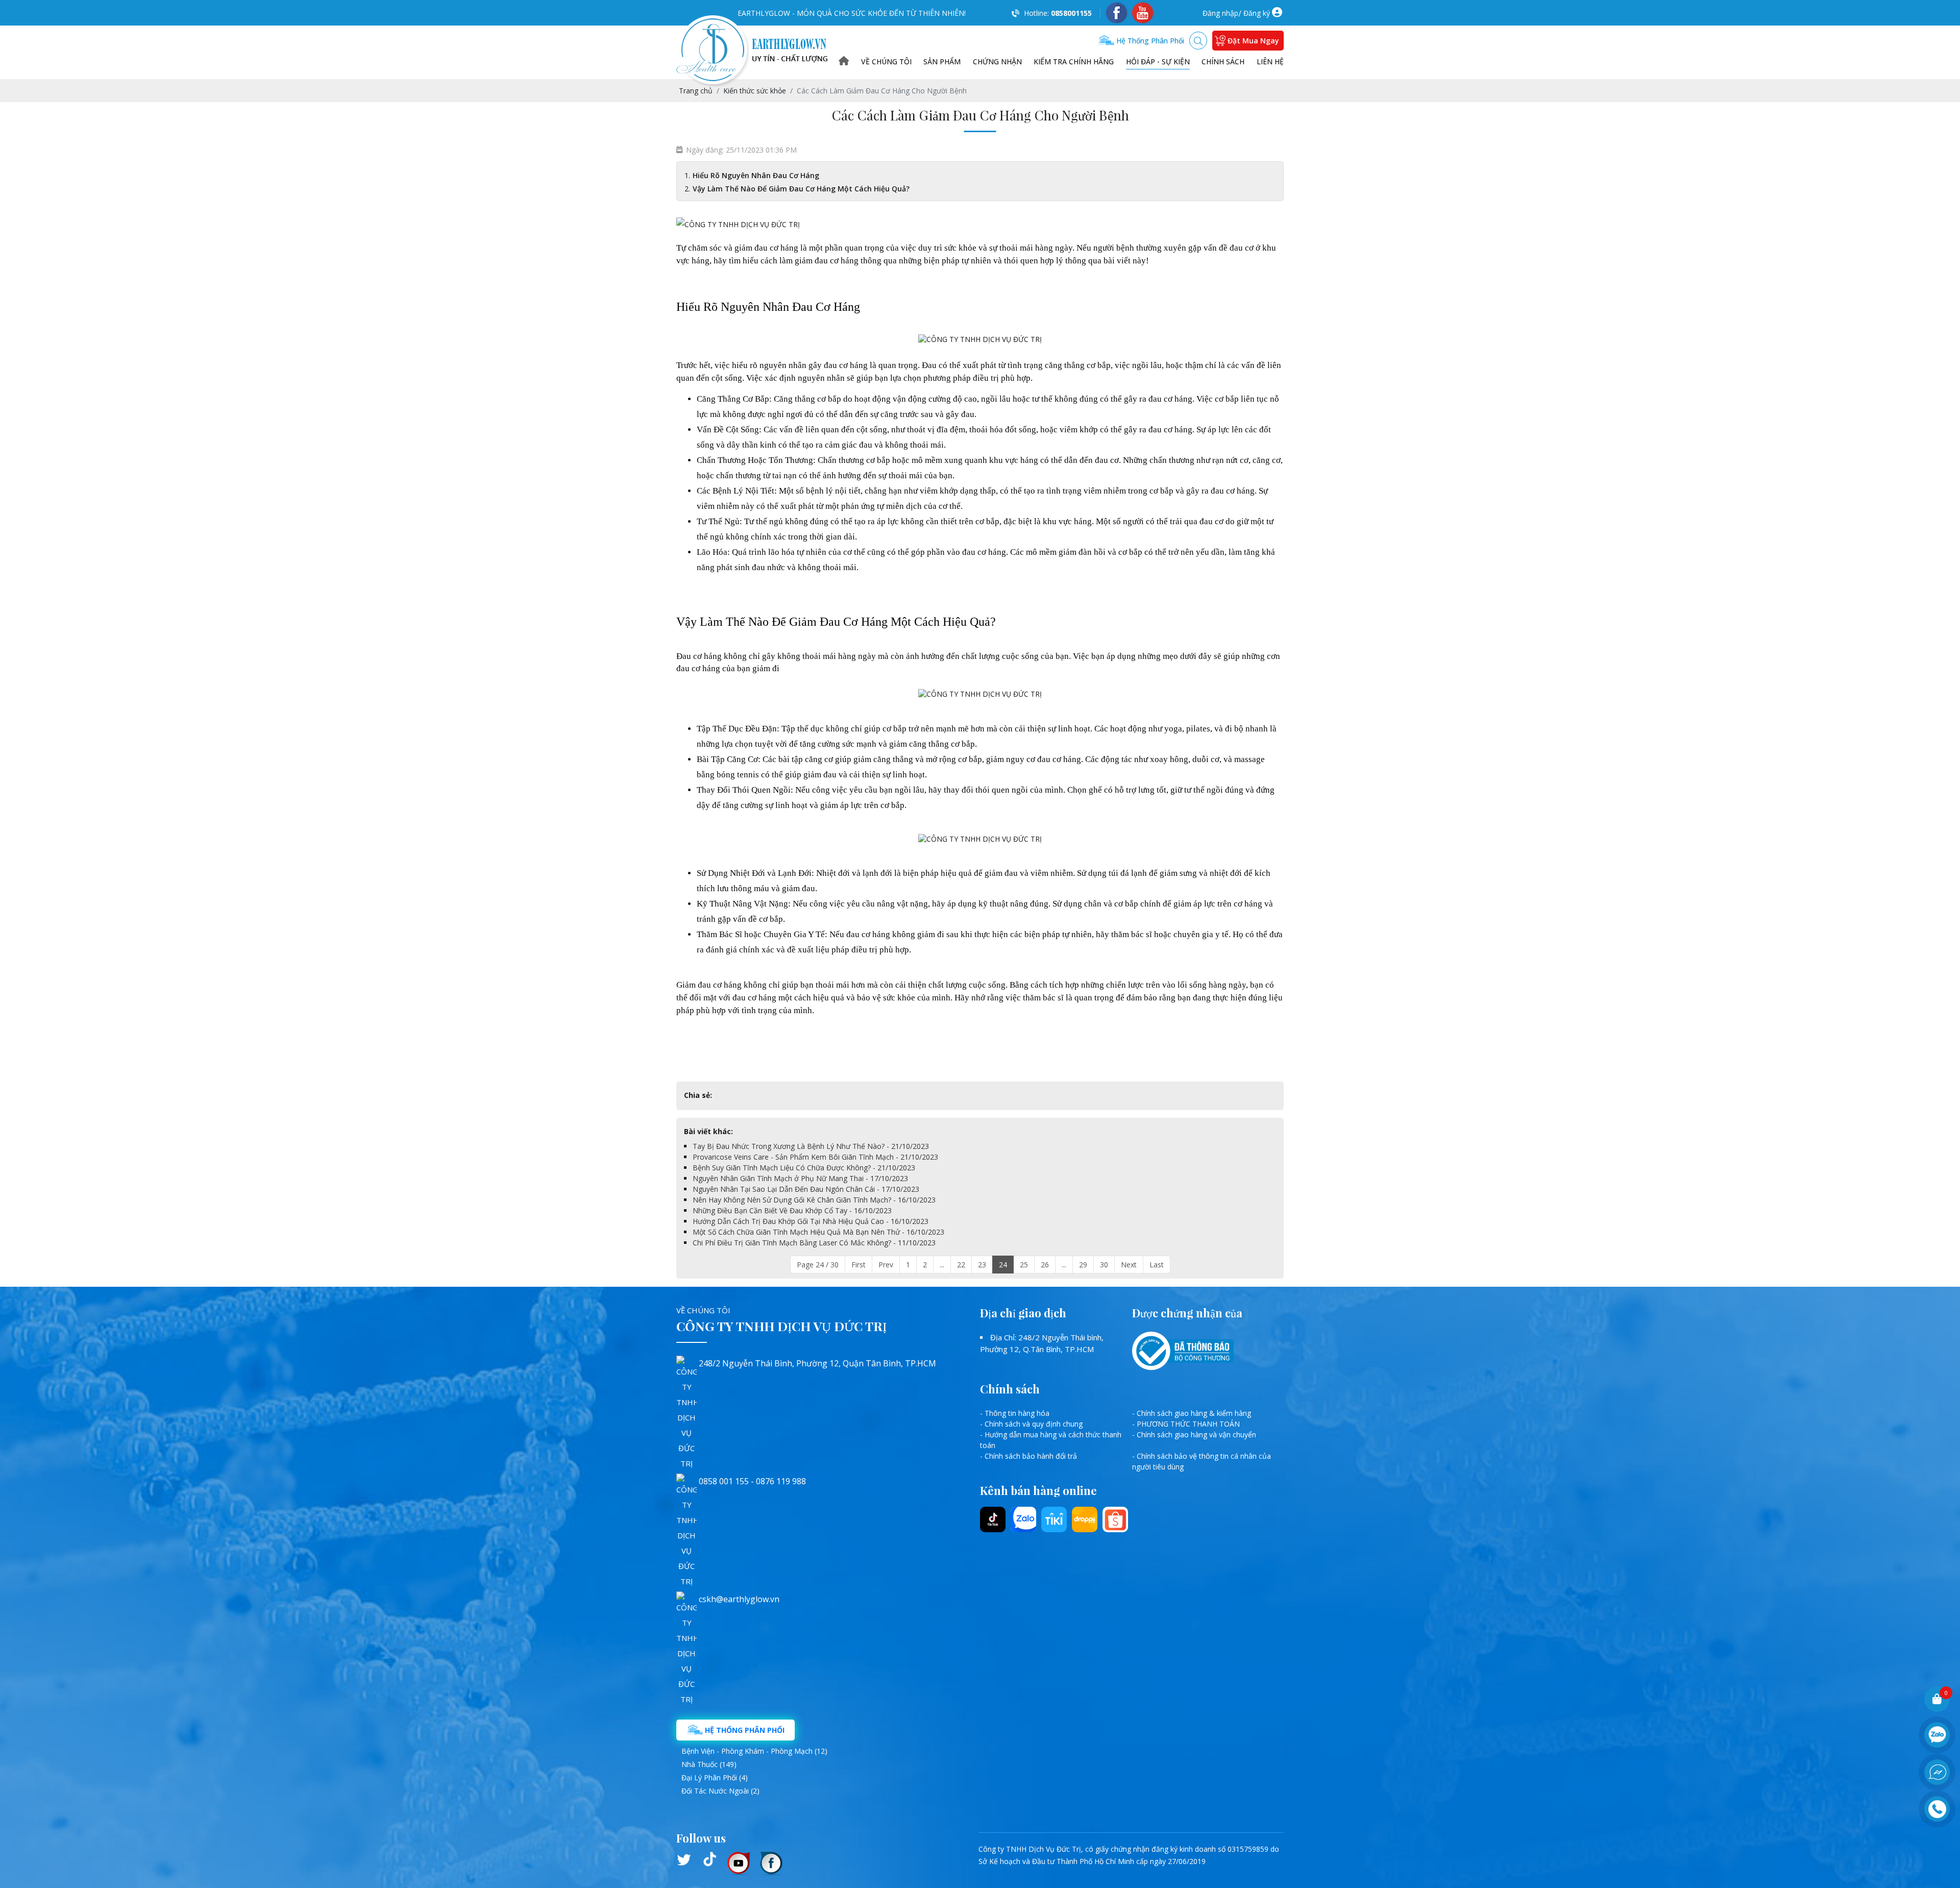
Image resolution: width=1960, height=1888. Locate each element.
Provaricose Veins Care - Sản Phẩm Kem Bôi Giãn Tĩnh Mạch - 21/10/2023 (815, 1157)
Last (1157, 1265)
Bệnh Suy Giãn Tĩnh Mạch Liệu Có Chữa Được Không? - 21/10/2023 (804, 1168)
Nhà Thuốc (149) (709, 1764)
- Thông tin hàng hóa (1015, 1413)
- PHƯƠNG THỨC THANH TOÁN (1186, 1424)
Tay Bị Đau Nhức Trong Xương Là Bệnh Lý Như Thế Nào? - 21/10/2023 (811, 1146)
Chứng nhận (997, 62)
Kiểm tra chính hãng (1074, 62)
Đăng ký (1257, 13)
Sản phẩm (942, 62)
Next (1129, 1265)
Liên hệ (1270, 62)
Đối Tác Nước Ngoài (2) (720, 1791)
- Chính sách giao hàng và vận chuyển (1194, 1435)
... (942, 1265)
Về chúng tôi (886, 62)
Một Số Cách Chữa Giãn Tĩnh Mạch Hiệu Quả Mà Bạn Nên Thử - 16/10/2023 (818, 1232)
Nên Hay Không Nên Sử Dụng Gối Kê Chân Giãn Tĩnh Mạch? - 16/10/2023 (814, 1200)
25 (1024, 1265)
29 (1083, 1265)
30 (1104, 1265)
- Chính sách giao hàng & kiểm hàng (1192, 1413)
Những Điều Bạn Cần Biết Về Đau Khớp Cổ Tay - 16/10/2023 (792, 1210)
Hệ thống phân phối (1149, 41)
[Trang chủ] (844, 62)
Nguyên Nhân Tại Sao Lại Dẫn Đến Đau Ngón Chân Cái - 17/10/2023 (806, 1189)
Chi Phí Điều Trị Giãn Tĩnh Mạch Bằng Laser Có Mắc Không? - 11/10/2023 (814, 1243)
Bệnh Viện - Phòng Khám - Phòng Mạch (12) (754, 1751)
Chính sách (1223, 62)
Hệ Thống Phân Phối (744, 1730)
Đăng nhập (1220, 13)
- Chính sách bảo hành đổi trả (1028, 1456)
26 (1045, 1265)
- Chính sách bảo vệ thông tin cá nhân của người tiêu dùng (1202, 1461)
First (859, 1265)
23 (982, 1265)
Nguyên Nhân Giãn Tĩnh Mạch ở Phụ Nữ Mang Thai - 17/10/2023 (800, 1178)
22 (961, 1265)
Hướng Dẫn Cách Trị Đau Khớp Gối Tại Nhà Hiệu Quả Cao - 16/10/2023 (811, 1221)
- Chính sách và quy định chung (1031, 1424)
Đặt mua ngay (1253, 41)
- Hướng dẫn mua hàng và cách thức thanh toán (1051, 1440)
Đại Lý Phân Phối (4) (715, 1777)
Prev (886, 1265)
